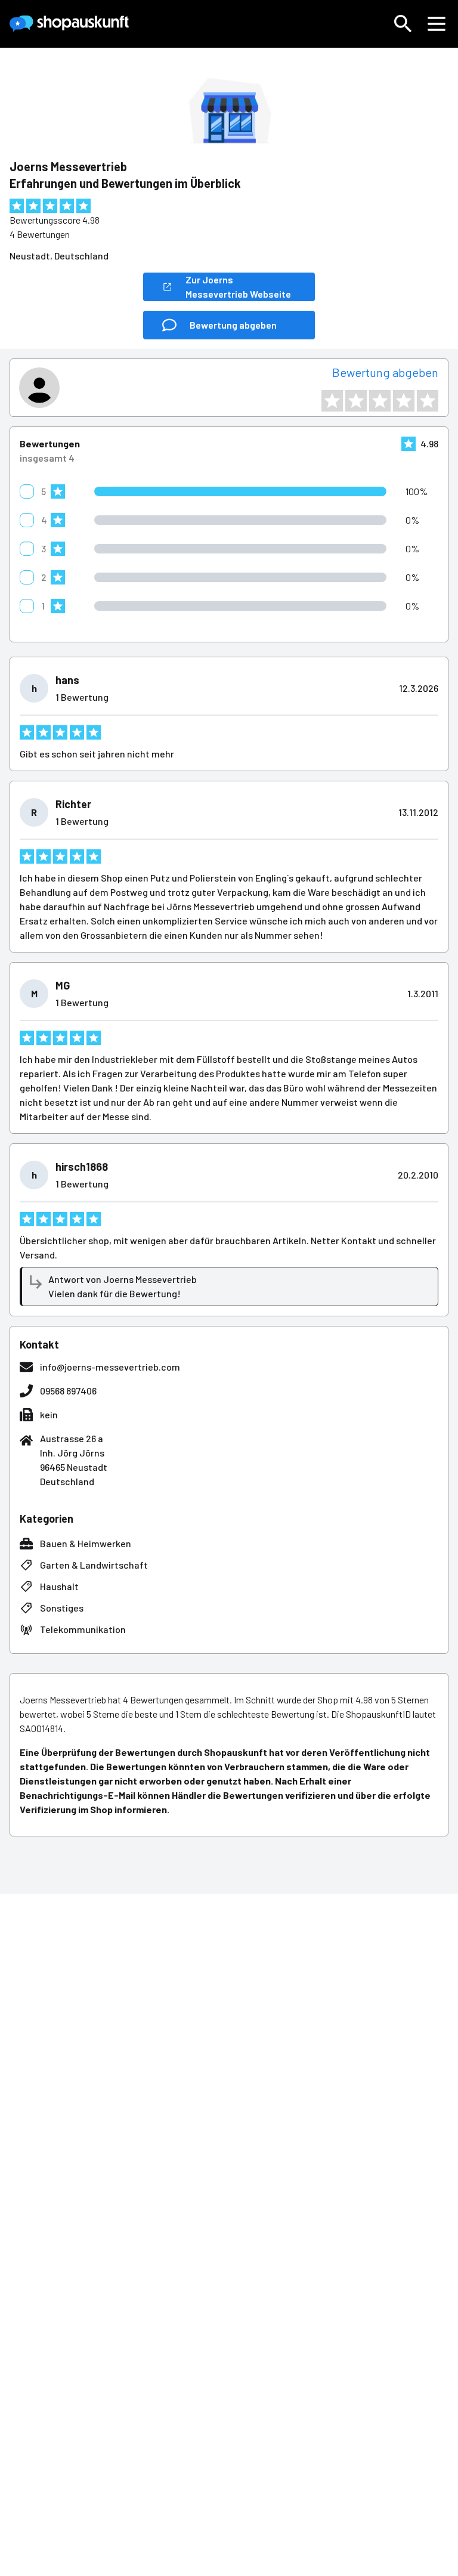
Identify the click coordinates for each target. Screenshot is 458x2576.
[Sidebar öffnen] (437, 24)
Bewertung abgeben (385, 372)
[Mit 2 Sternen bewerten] (356, 401)
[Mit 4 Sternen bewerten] (404, 401)
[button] (403, 24)
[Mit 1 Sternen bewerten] (332, 401)
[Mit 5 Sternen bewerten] (428, 401)
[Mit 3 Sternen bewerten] (380, 401)
